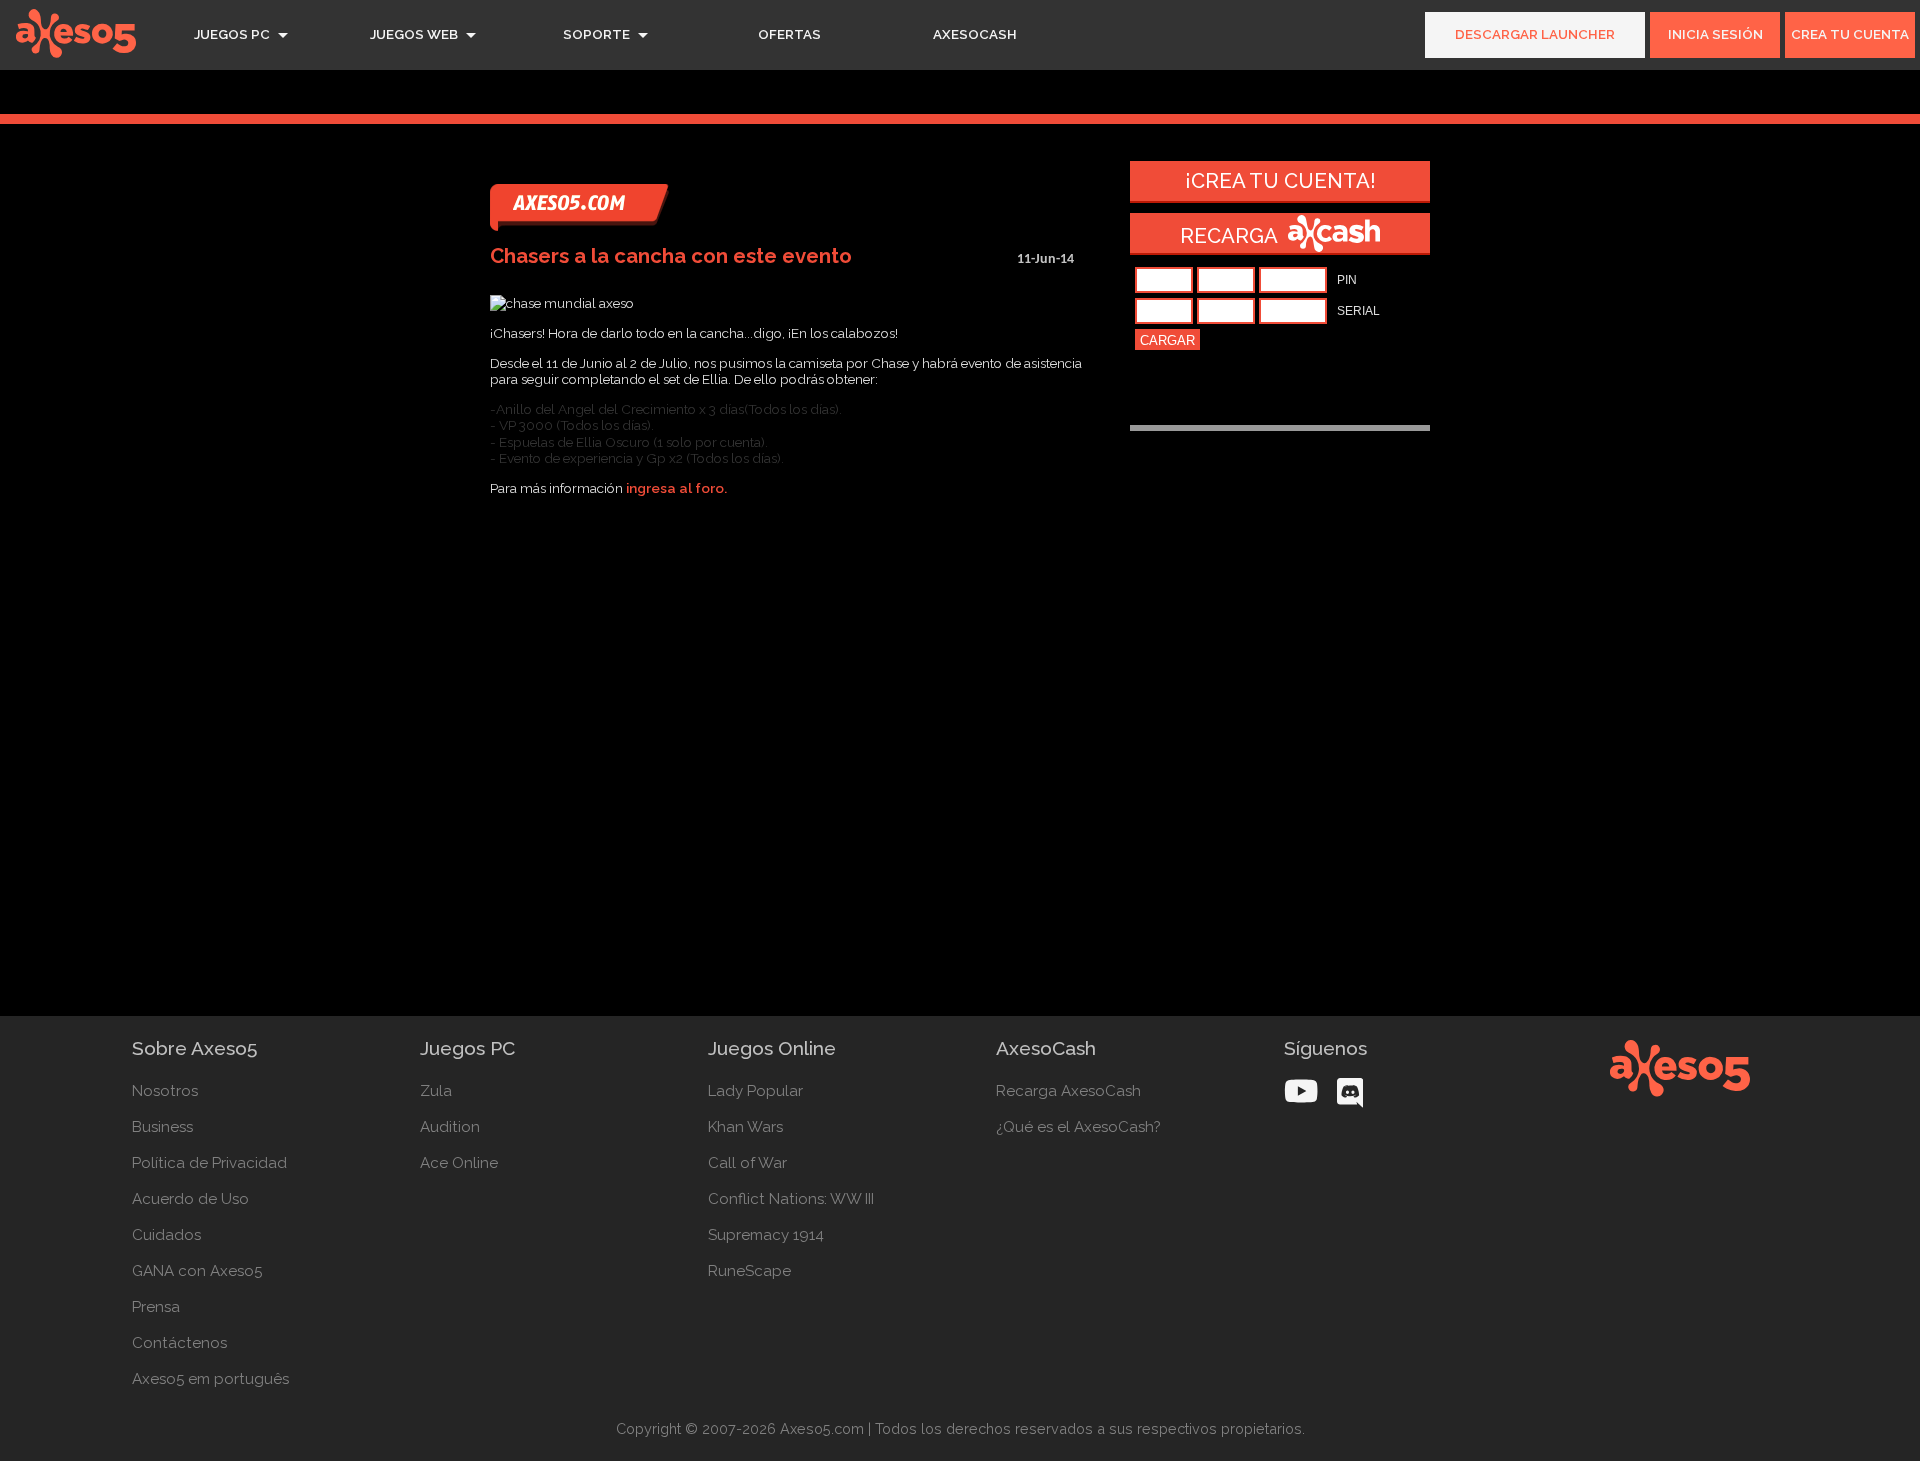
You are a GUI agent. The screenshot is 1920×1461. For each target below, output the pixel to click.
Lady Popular (755, 1091)
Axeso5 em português (210, 1379)
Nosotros (165, 1091)
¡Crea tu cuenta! (1280, 181)
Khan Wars (745, 1127)
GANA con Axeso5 (197, 1271)
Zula (436, 1091)
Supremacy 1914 (766, 1235)
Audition (450, 1127)
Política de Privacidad (209, 1163)
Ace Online (459, 1163)
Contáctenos (179, 1343)
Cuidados (166, 1235)
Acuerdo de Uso (190, 1199)
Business (162, 1127)
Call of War (747, 1163)
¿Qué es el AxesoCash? (1078, 1127)
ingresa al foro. (675, 488)
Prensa (156, 1307)
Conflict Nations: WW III (791, 1199)
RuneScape (749, 1271)
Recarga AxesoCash (1068, 1091)
